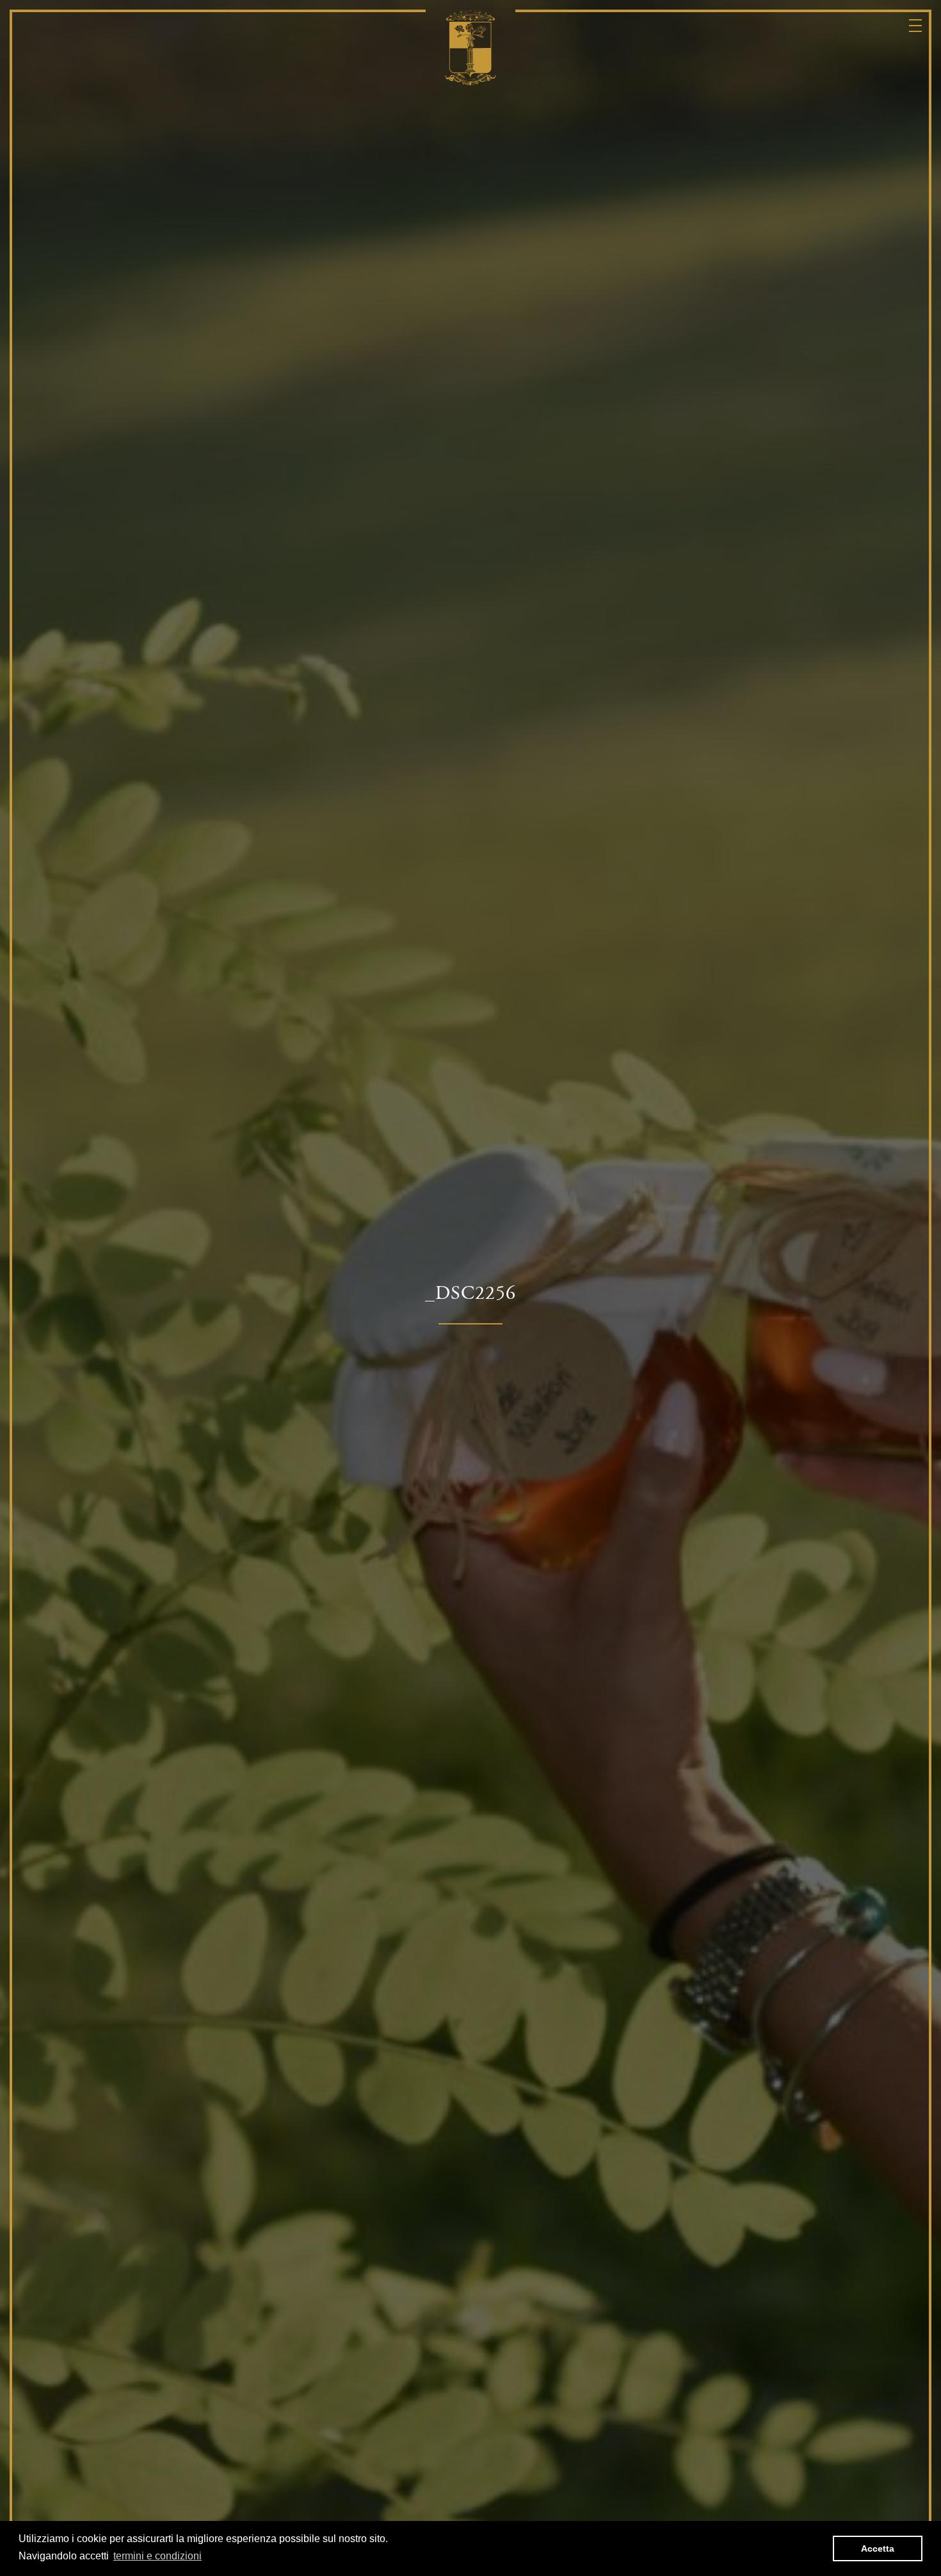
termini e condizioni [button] (157, 2556)
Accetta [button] (878, 2548)
